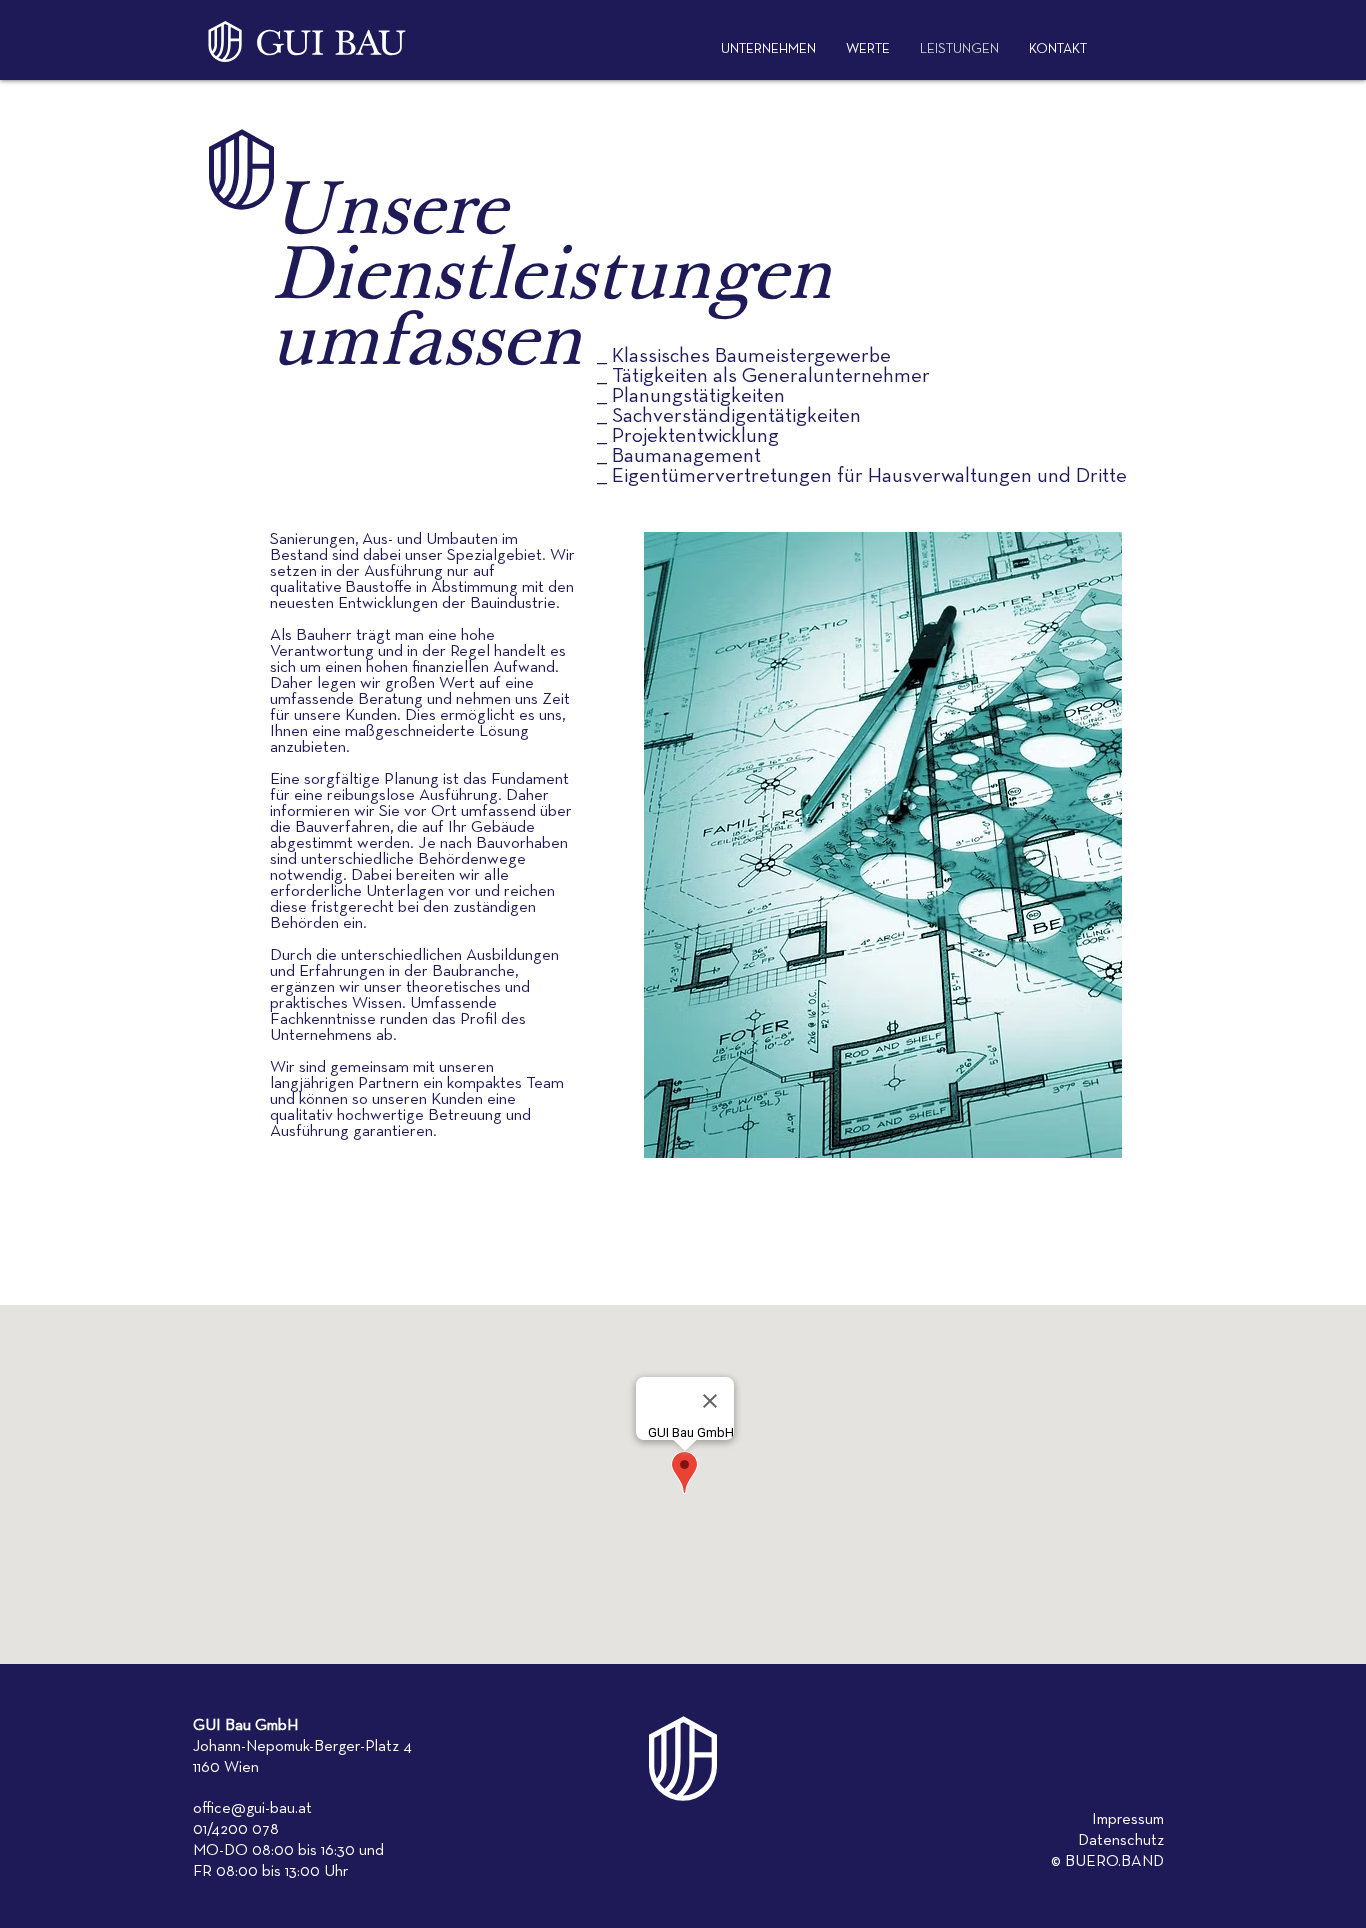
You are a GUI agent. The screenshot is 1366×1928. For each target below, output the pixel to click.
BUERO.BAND (1114, 1862)
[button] (1058, 49)
